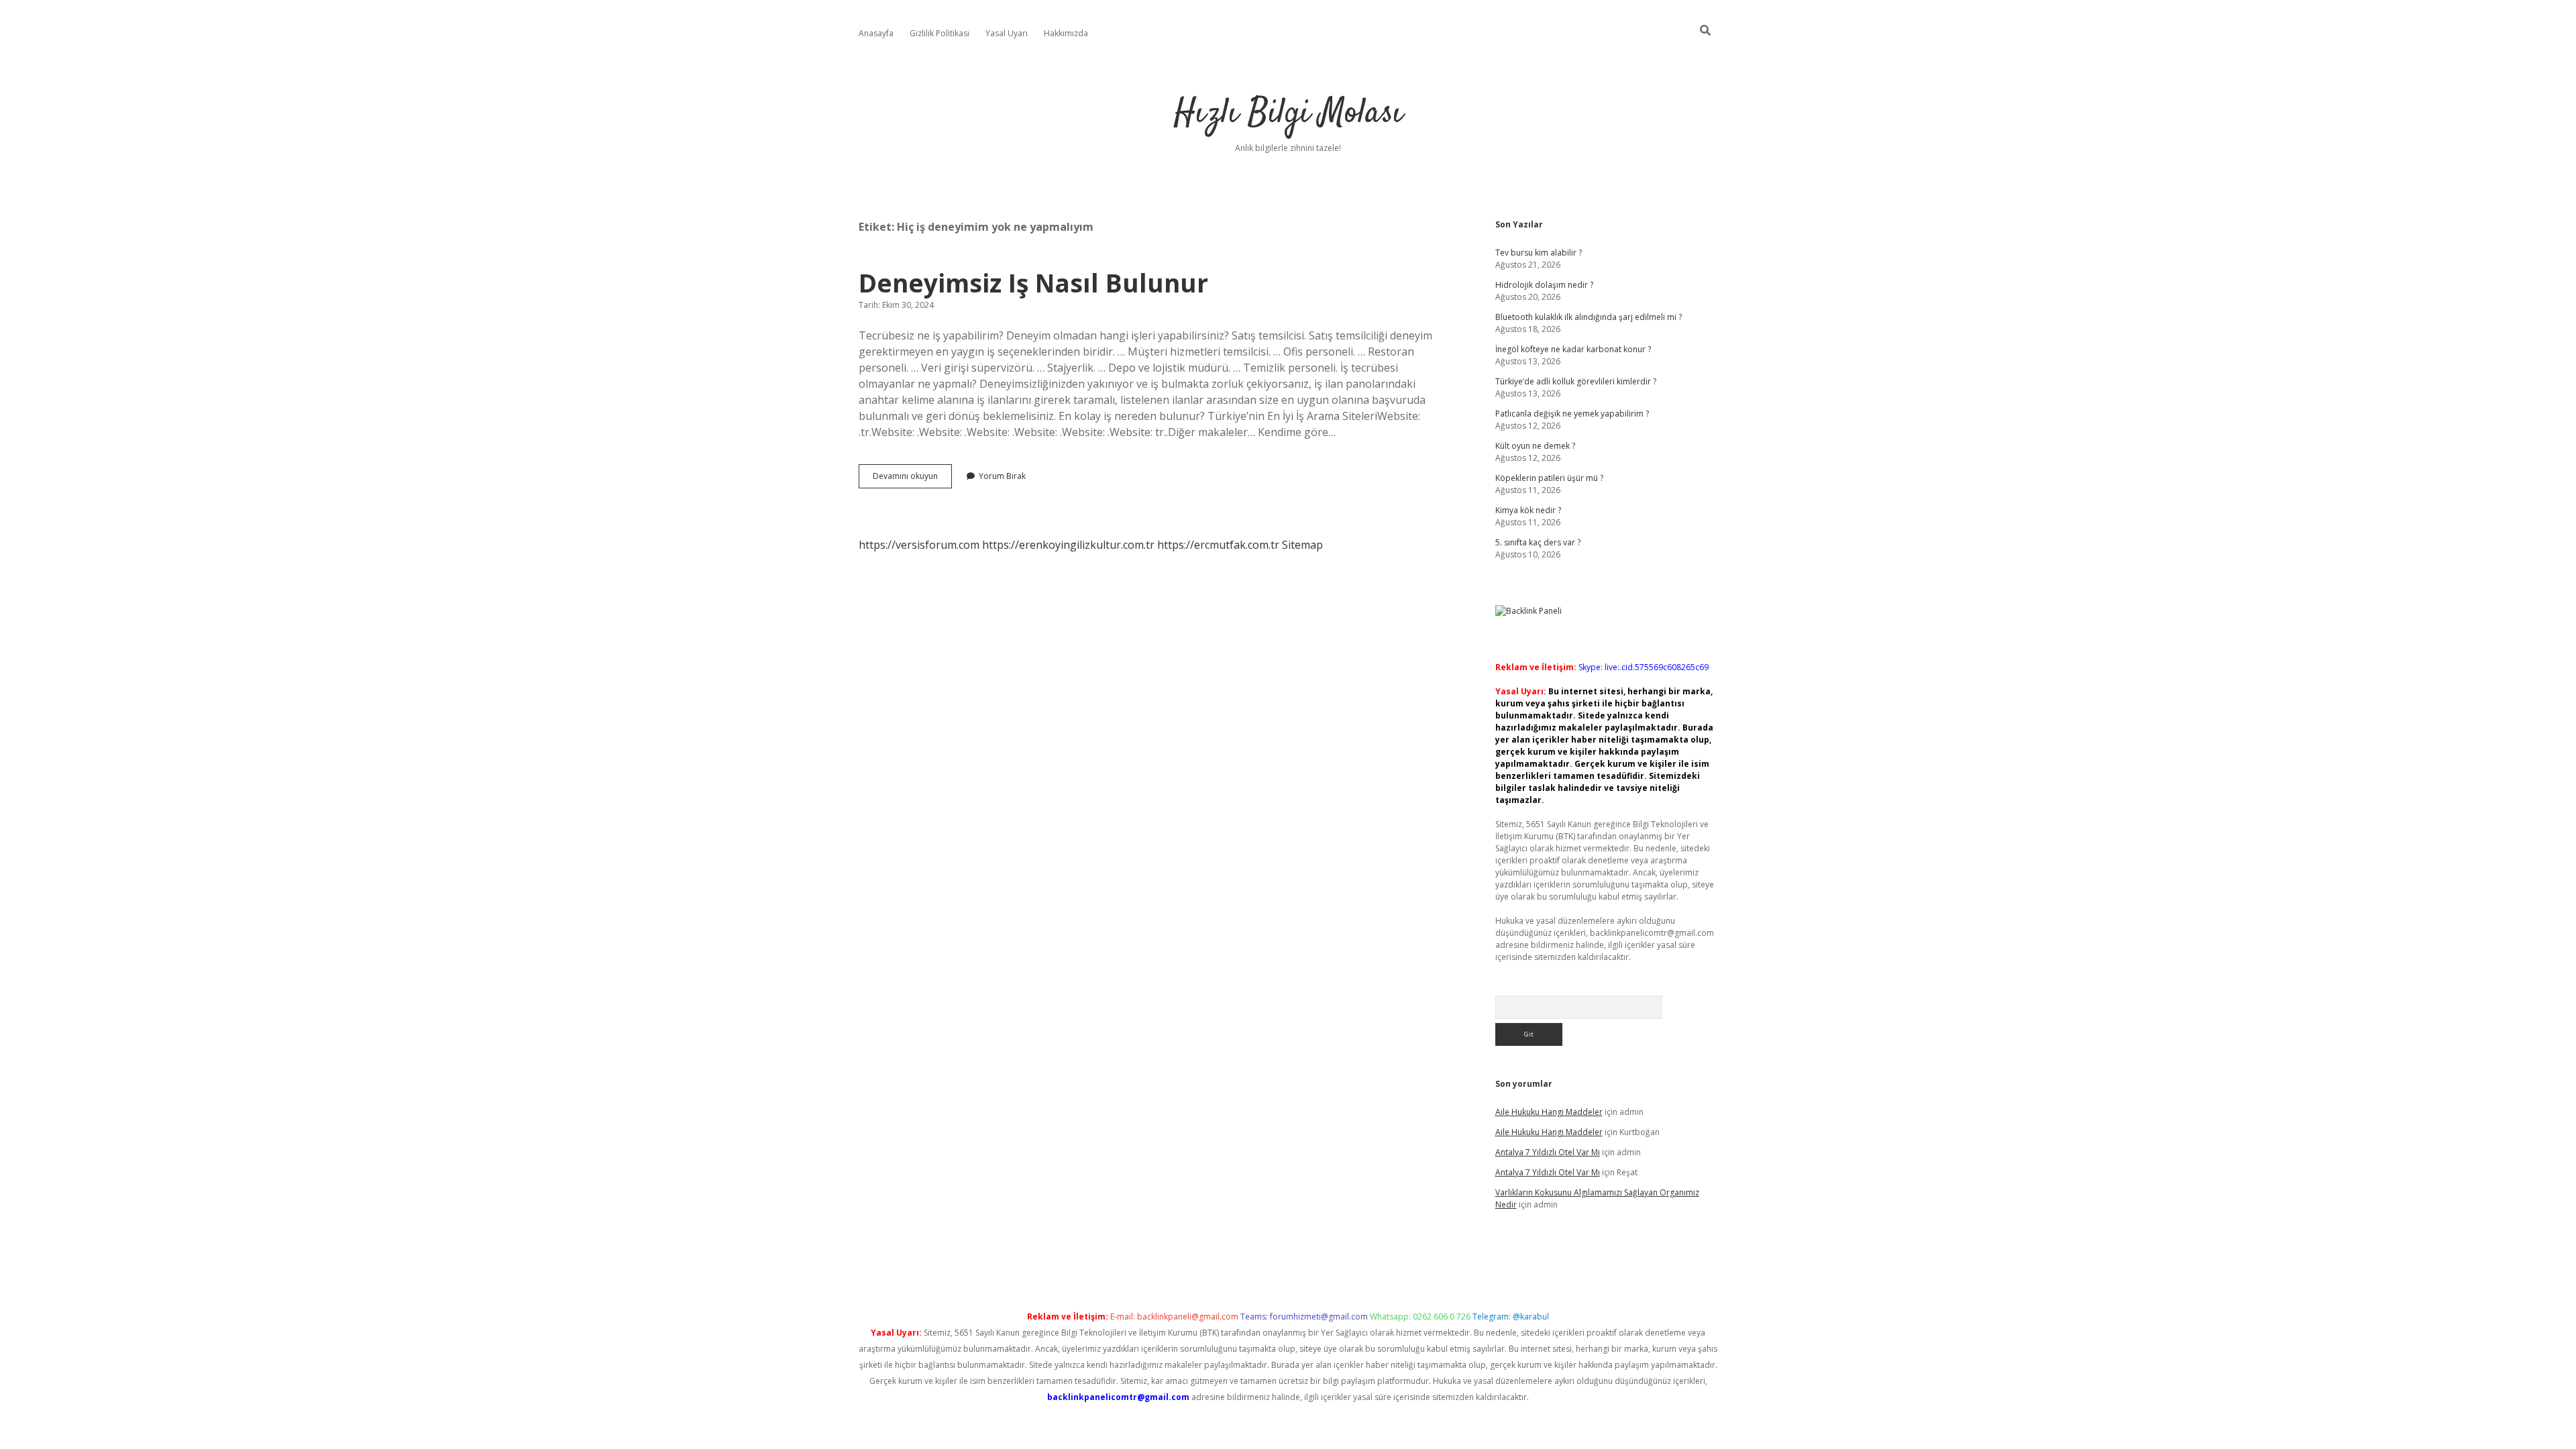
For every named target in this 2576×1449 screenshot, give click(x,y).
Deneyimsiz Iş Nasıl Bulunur (1033, 283)
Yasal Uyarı (1007, 33)
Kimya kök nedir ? (1528, 510)
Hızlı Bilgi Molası (1288, 114)
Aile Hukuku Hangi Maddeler (1549, 1112)
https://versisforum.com (919, 545)
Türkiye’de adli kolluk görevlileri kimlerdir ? (1576, 381)
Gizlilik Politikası (940, 33)
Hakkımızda (1066, 33)
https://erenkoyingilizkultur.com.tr (1068, 545)
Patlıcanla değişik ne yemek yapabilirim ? (1572, 414)
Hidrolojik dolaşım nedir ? (1544, 285)
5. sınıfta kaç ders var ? (1538, 542)
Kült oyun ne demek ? (1535, 446)
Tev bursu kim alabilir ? (1539, 253)
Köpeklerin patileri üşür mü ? (1549, 478)
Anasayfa (876, 33)
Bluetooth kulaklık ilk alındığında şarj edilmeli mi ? (1589, 317)
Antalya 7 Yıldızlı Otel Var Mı (1548, 1152)
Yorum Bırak (1002, 476)
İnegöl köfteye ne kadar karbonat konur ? (1573, 349)
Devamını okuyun (912, 479)
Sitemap (1302, 545)
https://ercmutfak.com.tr (1218, 545)
